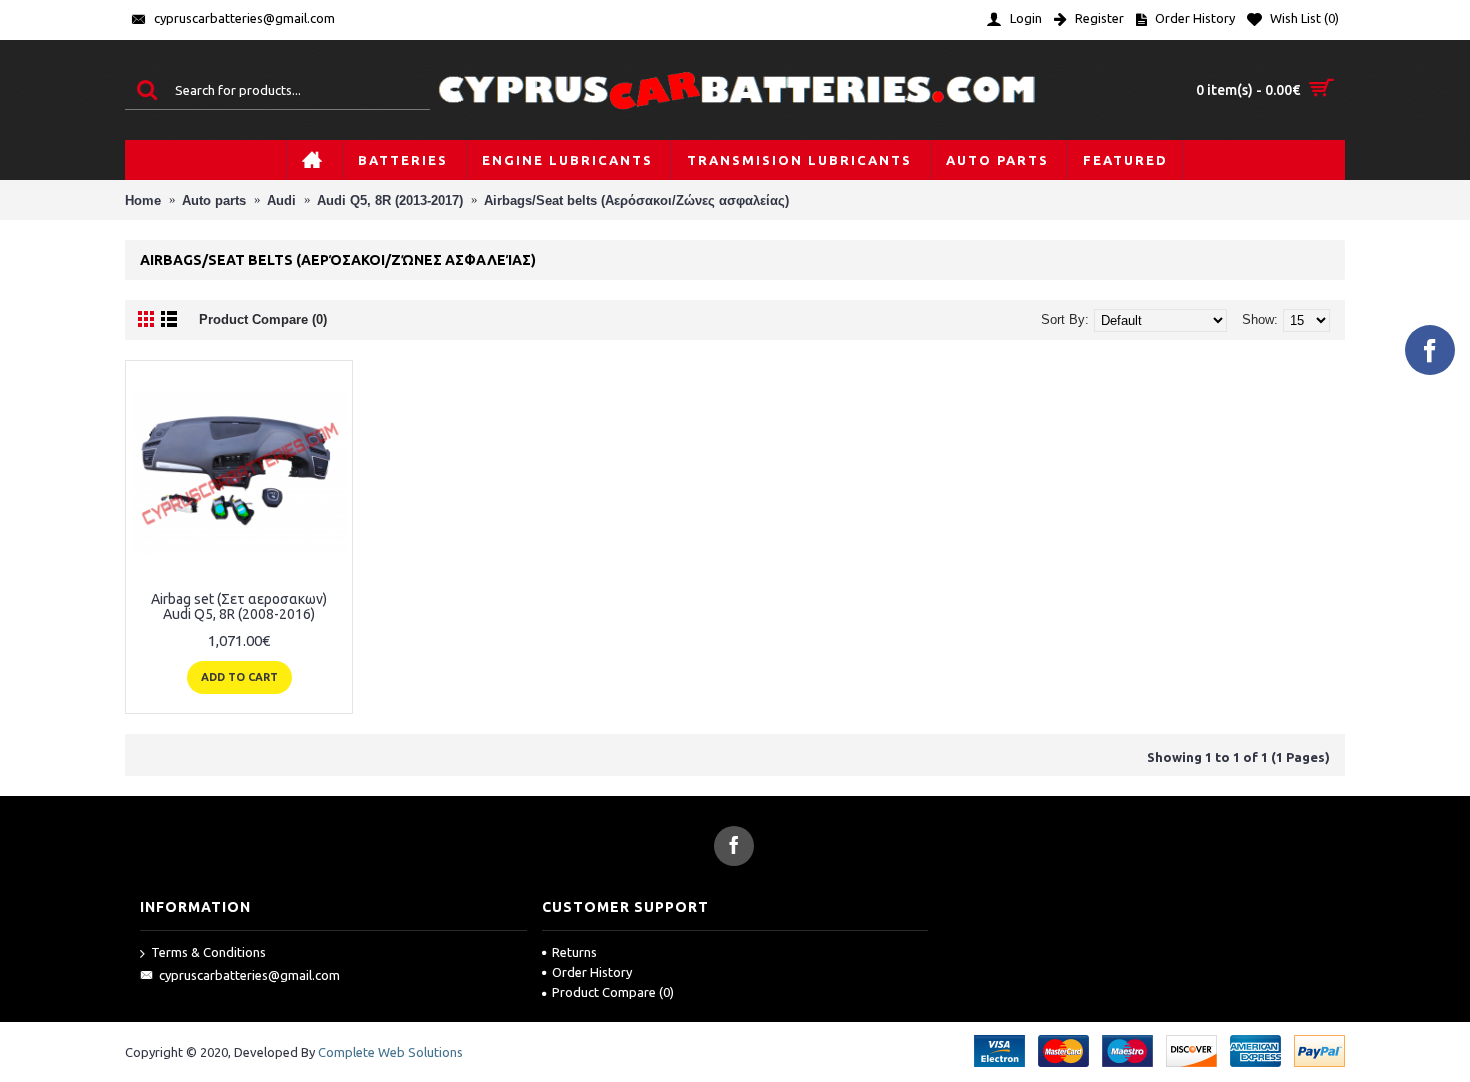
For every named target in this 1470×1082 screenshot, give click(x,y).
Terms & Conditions (208, 952)
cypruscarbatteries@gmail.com (249, 975)
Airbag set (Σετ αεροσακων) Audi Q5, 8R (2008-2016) (239, 606)
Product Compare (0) (263, 319)
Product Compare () (613, 992)
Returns (574, 952)
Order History (592, 972)
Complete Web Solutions (390, 1052)
